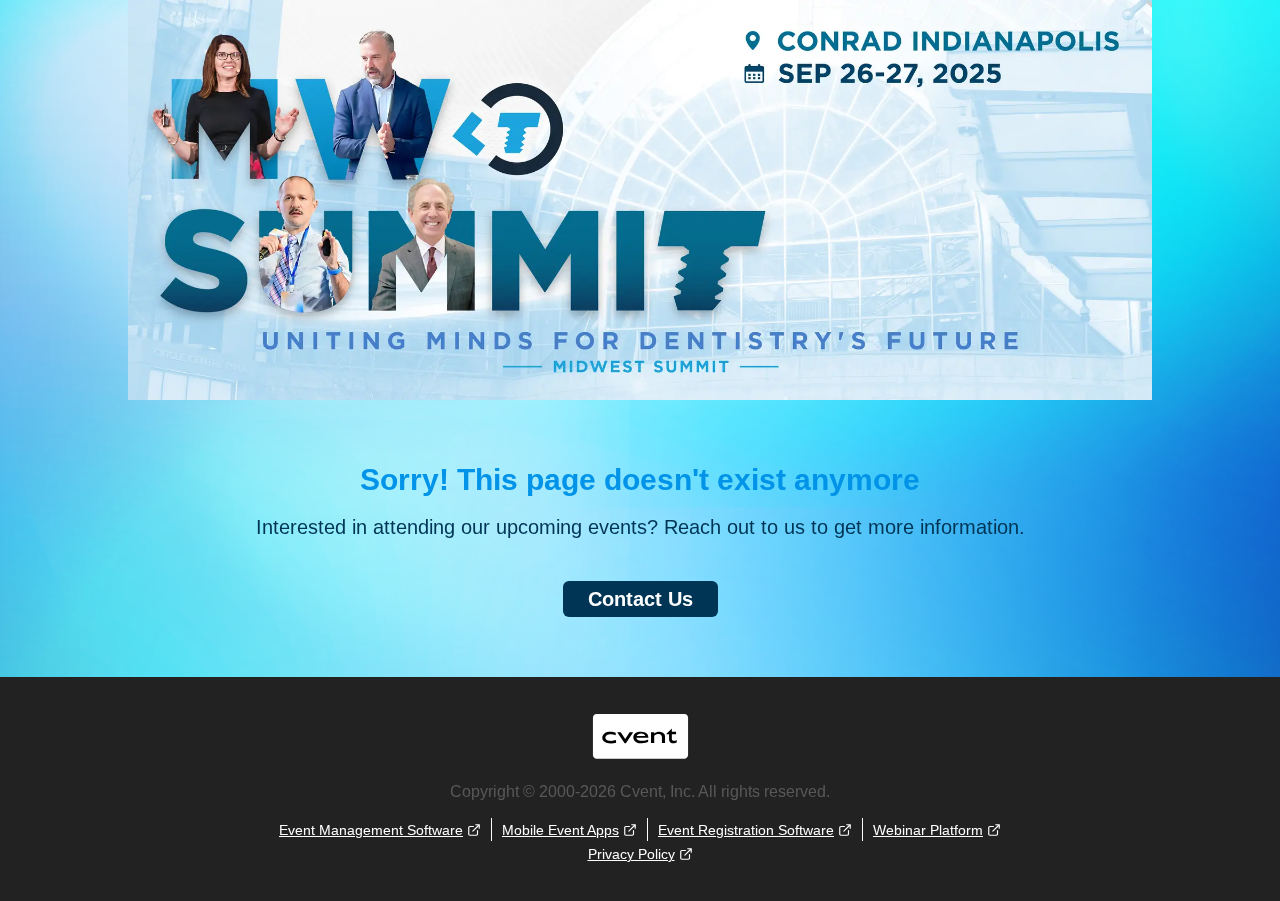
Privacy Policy (631, 854)
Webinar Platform (928, 830)
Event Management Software (371, 830)
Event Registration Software (746, 830)
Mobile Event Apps (560, 830)
